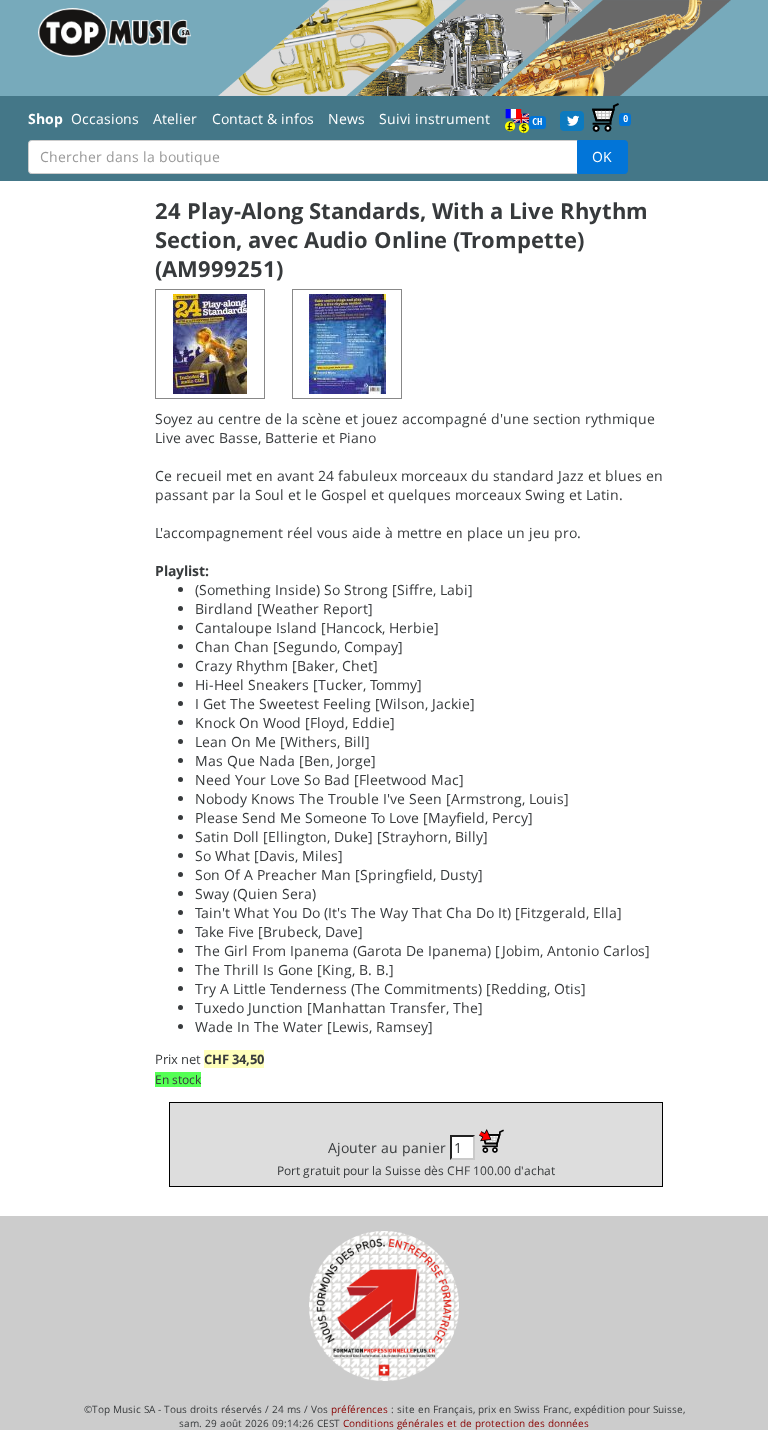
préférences (359, 1409)
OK (602, 156)
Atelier (175, 118)
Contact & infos (263, 118)
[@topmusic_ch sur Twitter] (572, 119)
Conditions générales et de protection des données (466, 1423)
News (346, 118)
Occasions (105, 118)
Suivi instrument (434, 118)
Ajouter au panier (416, 1158)
